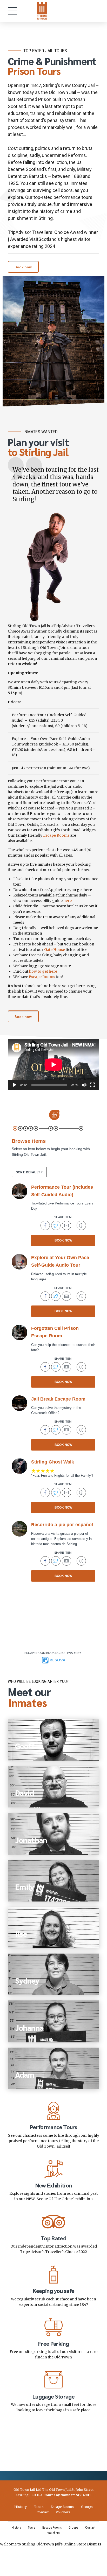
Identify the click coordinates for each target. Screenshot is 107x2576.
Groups (87, 2507)
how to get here (43, 971)
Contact (43, 2512)
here (68, 901)
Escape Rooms (56, 835)
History (21, 2507)
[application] (53, 1065)
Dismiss (94, 2544)
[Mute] (84, 1085)
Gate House (55, 950)
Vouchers (63, 2512)
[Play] (15, 1085)
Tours (39, 2507)
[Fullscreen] (92, 1085)
